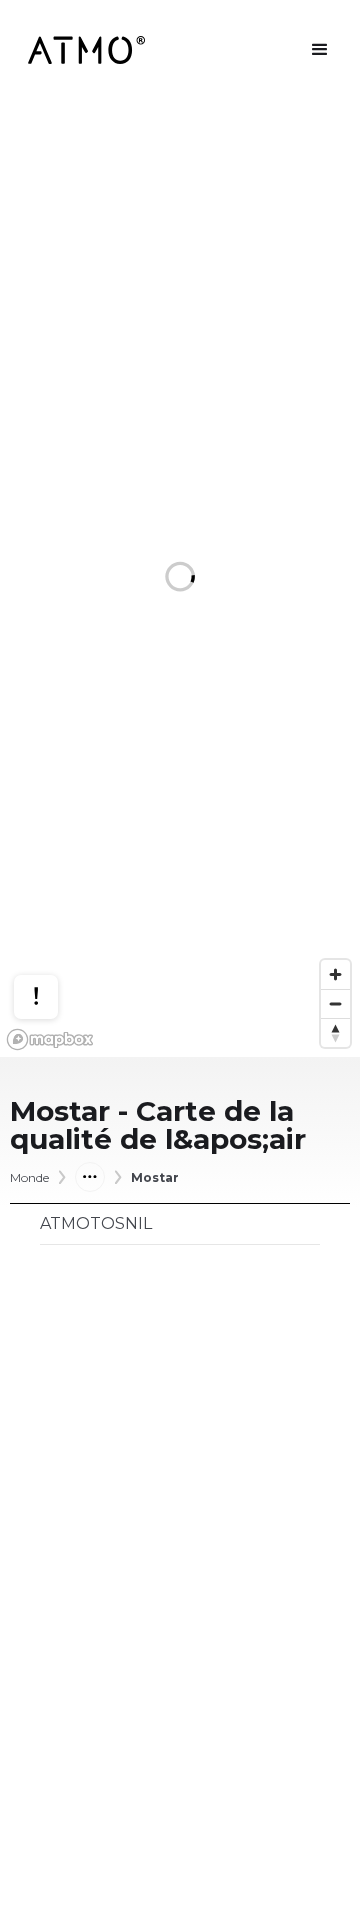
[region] (180, 578)
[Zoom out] (335, 1003)
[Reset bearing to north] (335, 1032)
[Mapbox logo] (50, 1039)
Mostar (155, 1178)
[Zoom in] (335, 974)
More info (55, 927)
